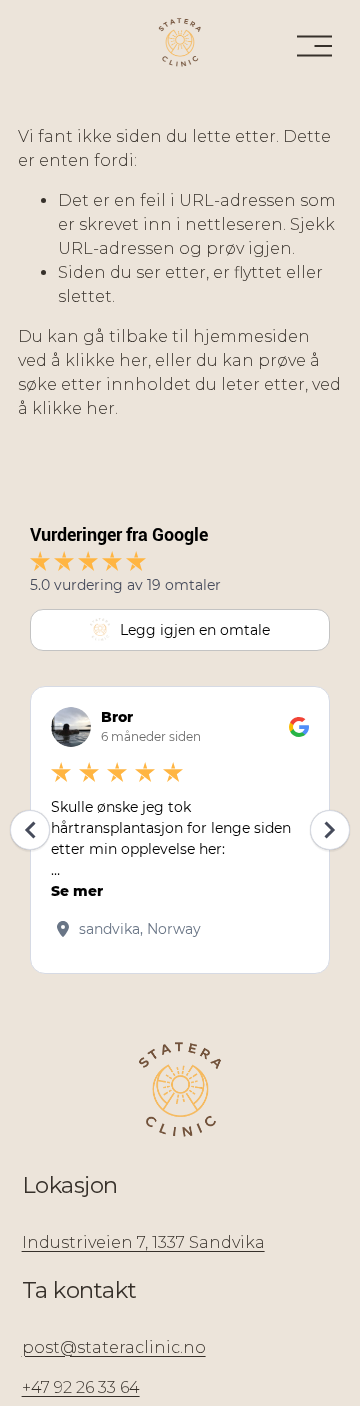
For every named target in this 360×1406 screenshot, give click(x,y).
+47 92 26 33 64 (81, 1387)
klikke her (106, 360)
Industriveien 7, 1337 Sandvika (143, 1242)
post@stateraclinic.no (114, 1347)
